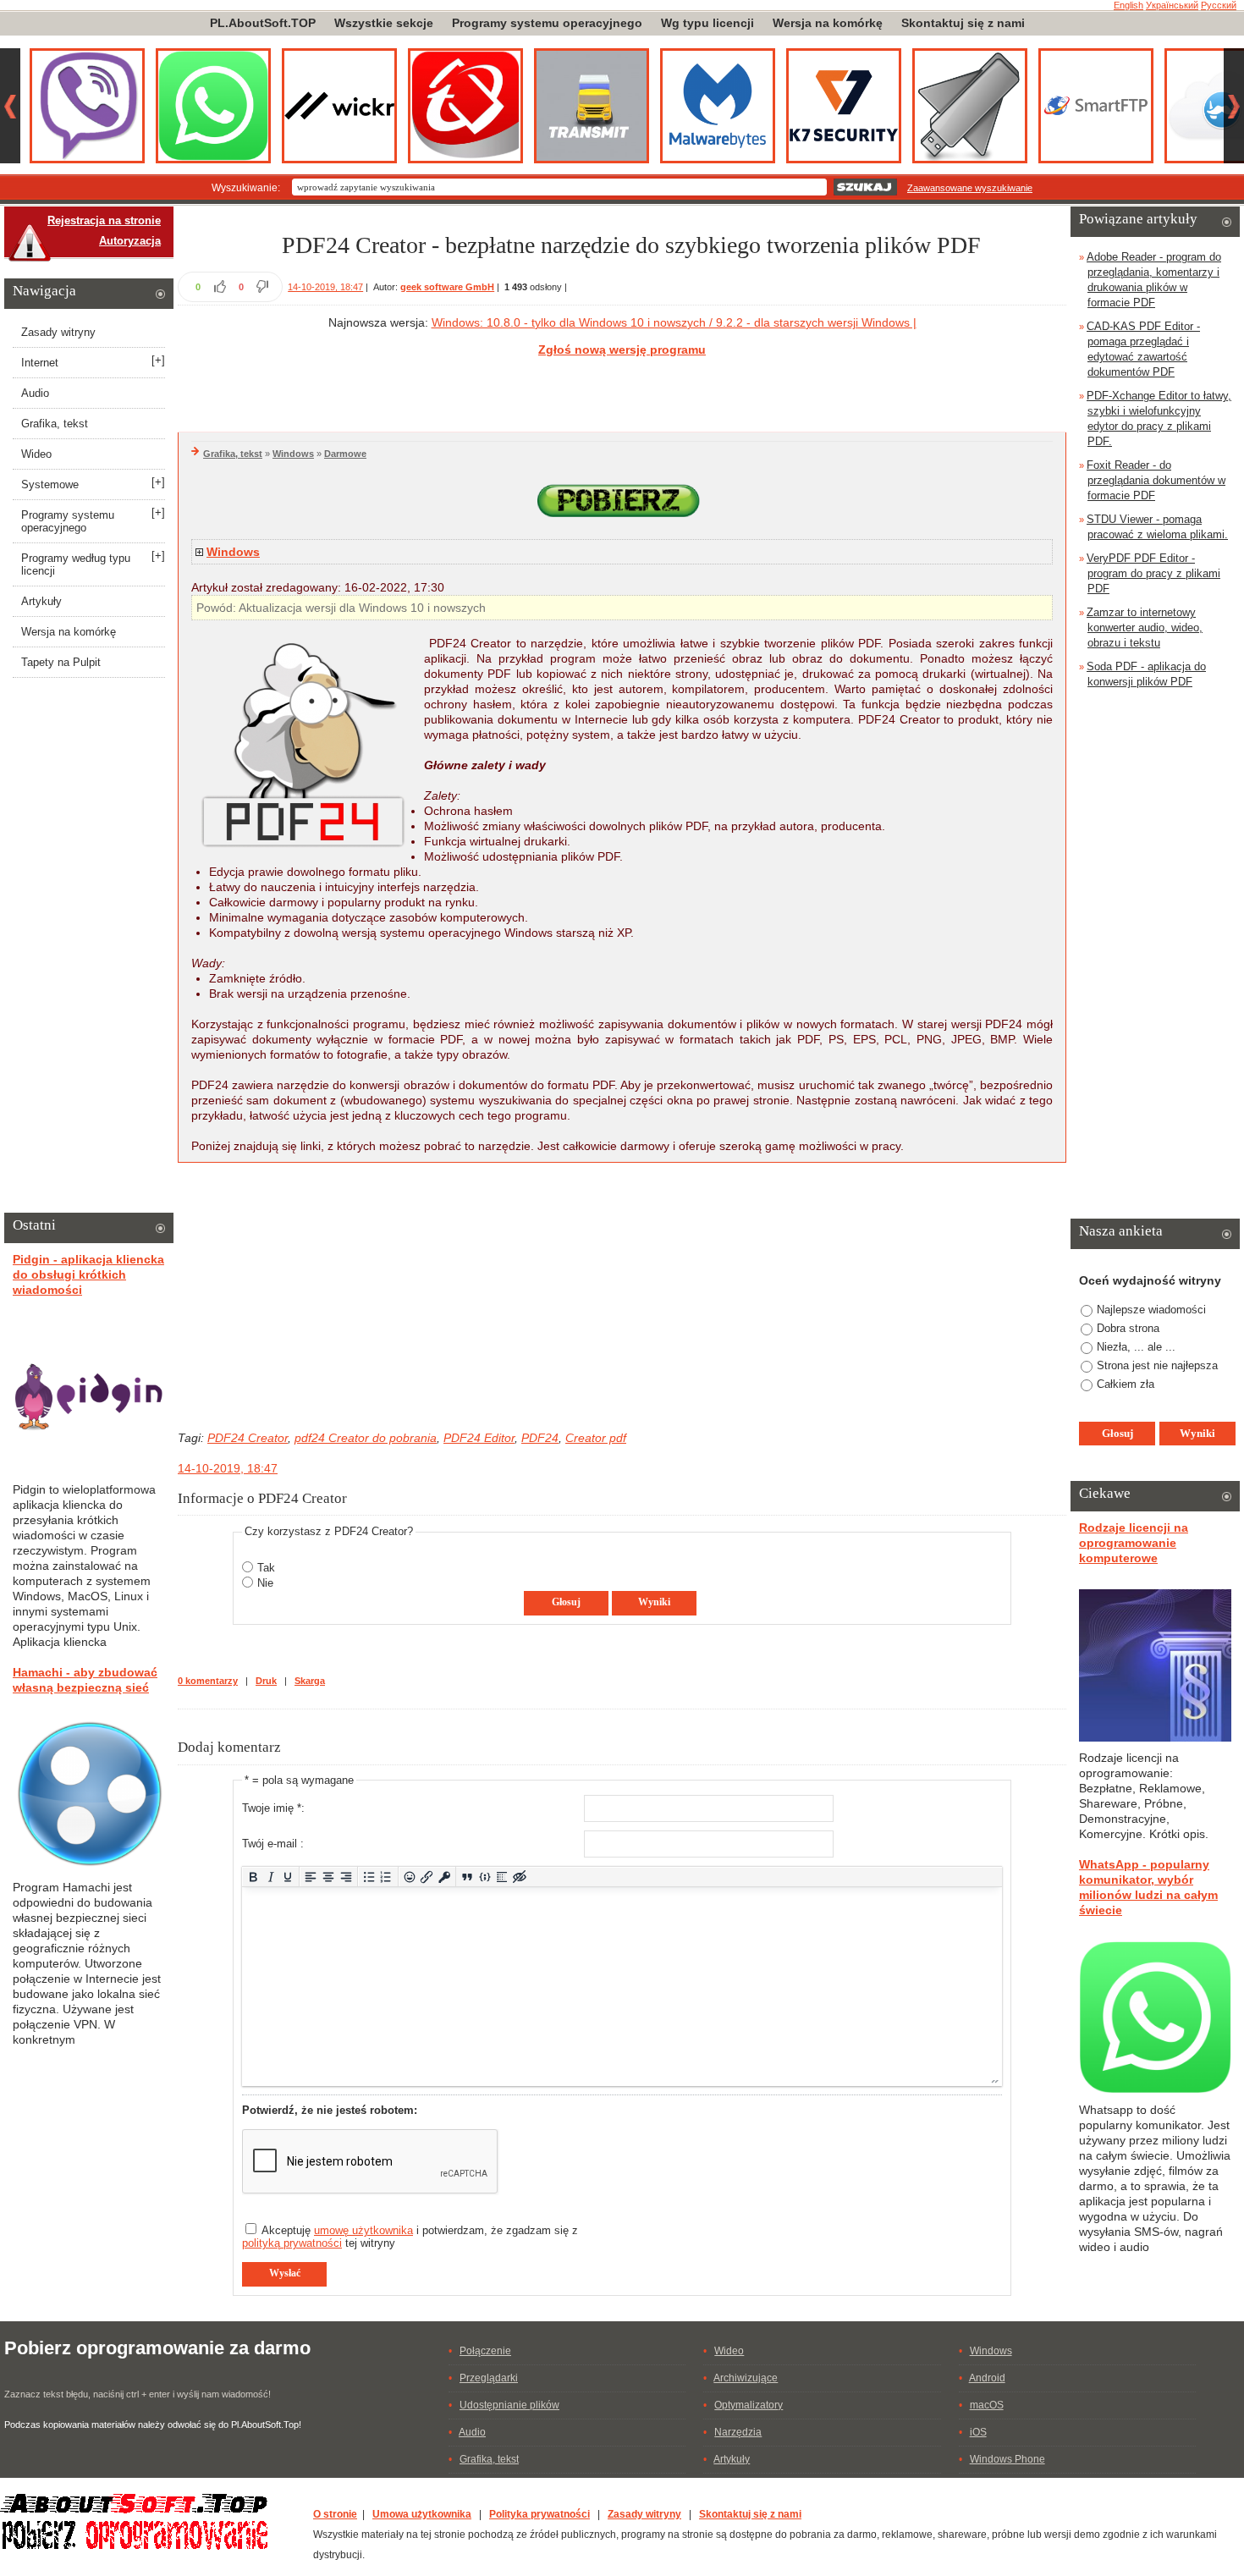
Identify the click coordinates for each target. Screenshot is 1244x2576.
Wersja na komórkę (828, 23)
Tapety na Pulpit (61, 662)
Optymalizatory (749, 2405)
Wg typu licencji (707, 23)
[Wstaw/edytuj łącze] (427, 1877)
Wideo (36, 454)
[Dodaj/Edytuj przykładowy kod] (484, 1877)
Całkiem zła (1126, 1384)
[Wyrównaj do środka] (329, 1877)
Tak (266, 1568)
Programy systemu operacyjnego (547, 23)
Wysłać (285, 2273)
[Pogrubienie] (253, 1877)
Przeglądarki (489, 2378)
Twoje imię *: (273, 1808)
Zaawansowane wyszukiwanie (970, 188)
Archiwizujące (746, 2378)
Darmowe (345, 454)
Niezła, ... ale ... (1136, 1347)
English (1128, 5)
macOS (987, 2405)
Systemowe (50, 484)
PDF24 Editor (479, 1438)
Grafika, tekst (233, 454)
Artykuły (41, 601)
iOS (978, 2432)
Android (987, 2378)
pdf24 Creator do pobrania (366, 1438)
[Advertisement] (622, 392)
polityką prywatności (292, 2243)
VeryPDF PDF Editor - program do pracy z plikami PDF (1153, 573)
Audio (35, 393)
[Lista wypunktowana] (369, 1877)
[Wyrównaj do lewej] (311, 1877)
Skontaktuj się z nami (963, 23)
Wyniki (654, 1602)
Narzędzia (738, 2432)
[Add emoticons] (409, 1877)
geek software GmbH (447, 287)
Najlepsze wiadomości (1151, 1310)
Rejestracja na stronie (104, 220)
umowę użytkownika (363, 2230)
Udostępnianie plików (509, 2405)
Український (1172, 5)
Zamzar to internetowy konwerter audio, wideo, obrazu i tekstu (1145, 627)
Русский (1219, 5)
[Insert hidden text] (520, 1877)
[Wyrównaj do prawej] (346, 1877)
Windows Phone (1007, 2459)
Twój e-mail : (273, 1844)
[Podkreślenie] (288, 1877)
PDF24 (540, 1438)
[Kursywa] (270, 1877)
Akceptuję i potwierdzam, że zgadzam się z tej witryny (410, 2237)
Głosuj (566, 1602)
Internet (40, 363)
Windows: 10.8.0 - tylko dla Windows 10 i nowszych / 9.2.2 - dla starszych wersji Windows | (674, 322)
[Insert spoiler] (502, 1877)
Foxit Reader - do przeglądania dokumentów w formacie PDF (1156, 480)
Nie (265, 1583)
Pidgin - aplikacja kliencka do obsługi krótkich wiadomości (88, 1274)
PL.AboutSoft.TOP (263, 23)
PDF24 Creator (248, 1438)
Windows (293, 454)
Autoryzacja (130, 241)
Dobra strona (1128, 1328)
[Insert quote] (468, 1877)
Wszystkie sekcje (384, 23)
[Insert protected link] (445, 1877)
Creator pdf (596, 1438)
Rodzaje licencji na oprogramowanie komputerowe (1134, 1543)
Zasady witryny (58, 332)
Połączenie (485, 2351)
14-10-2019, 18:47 (325, 287)
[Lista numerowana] (386, 1877)
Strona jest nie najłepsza (1157, 1365)
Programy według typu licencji (76, 564)
